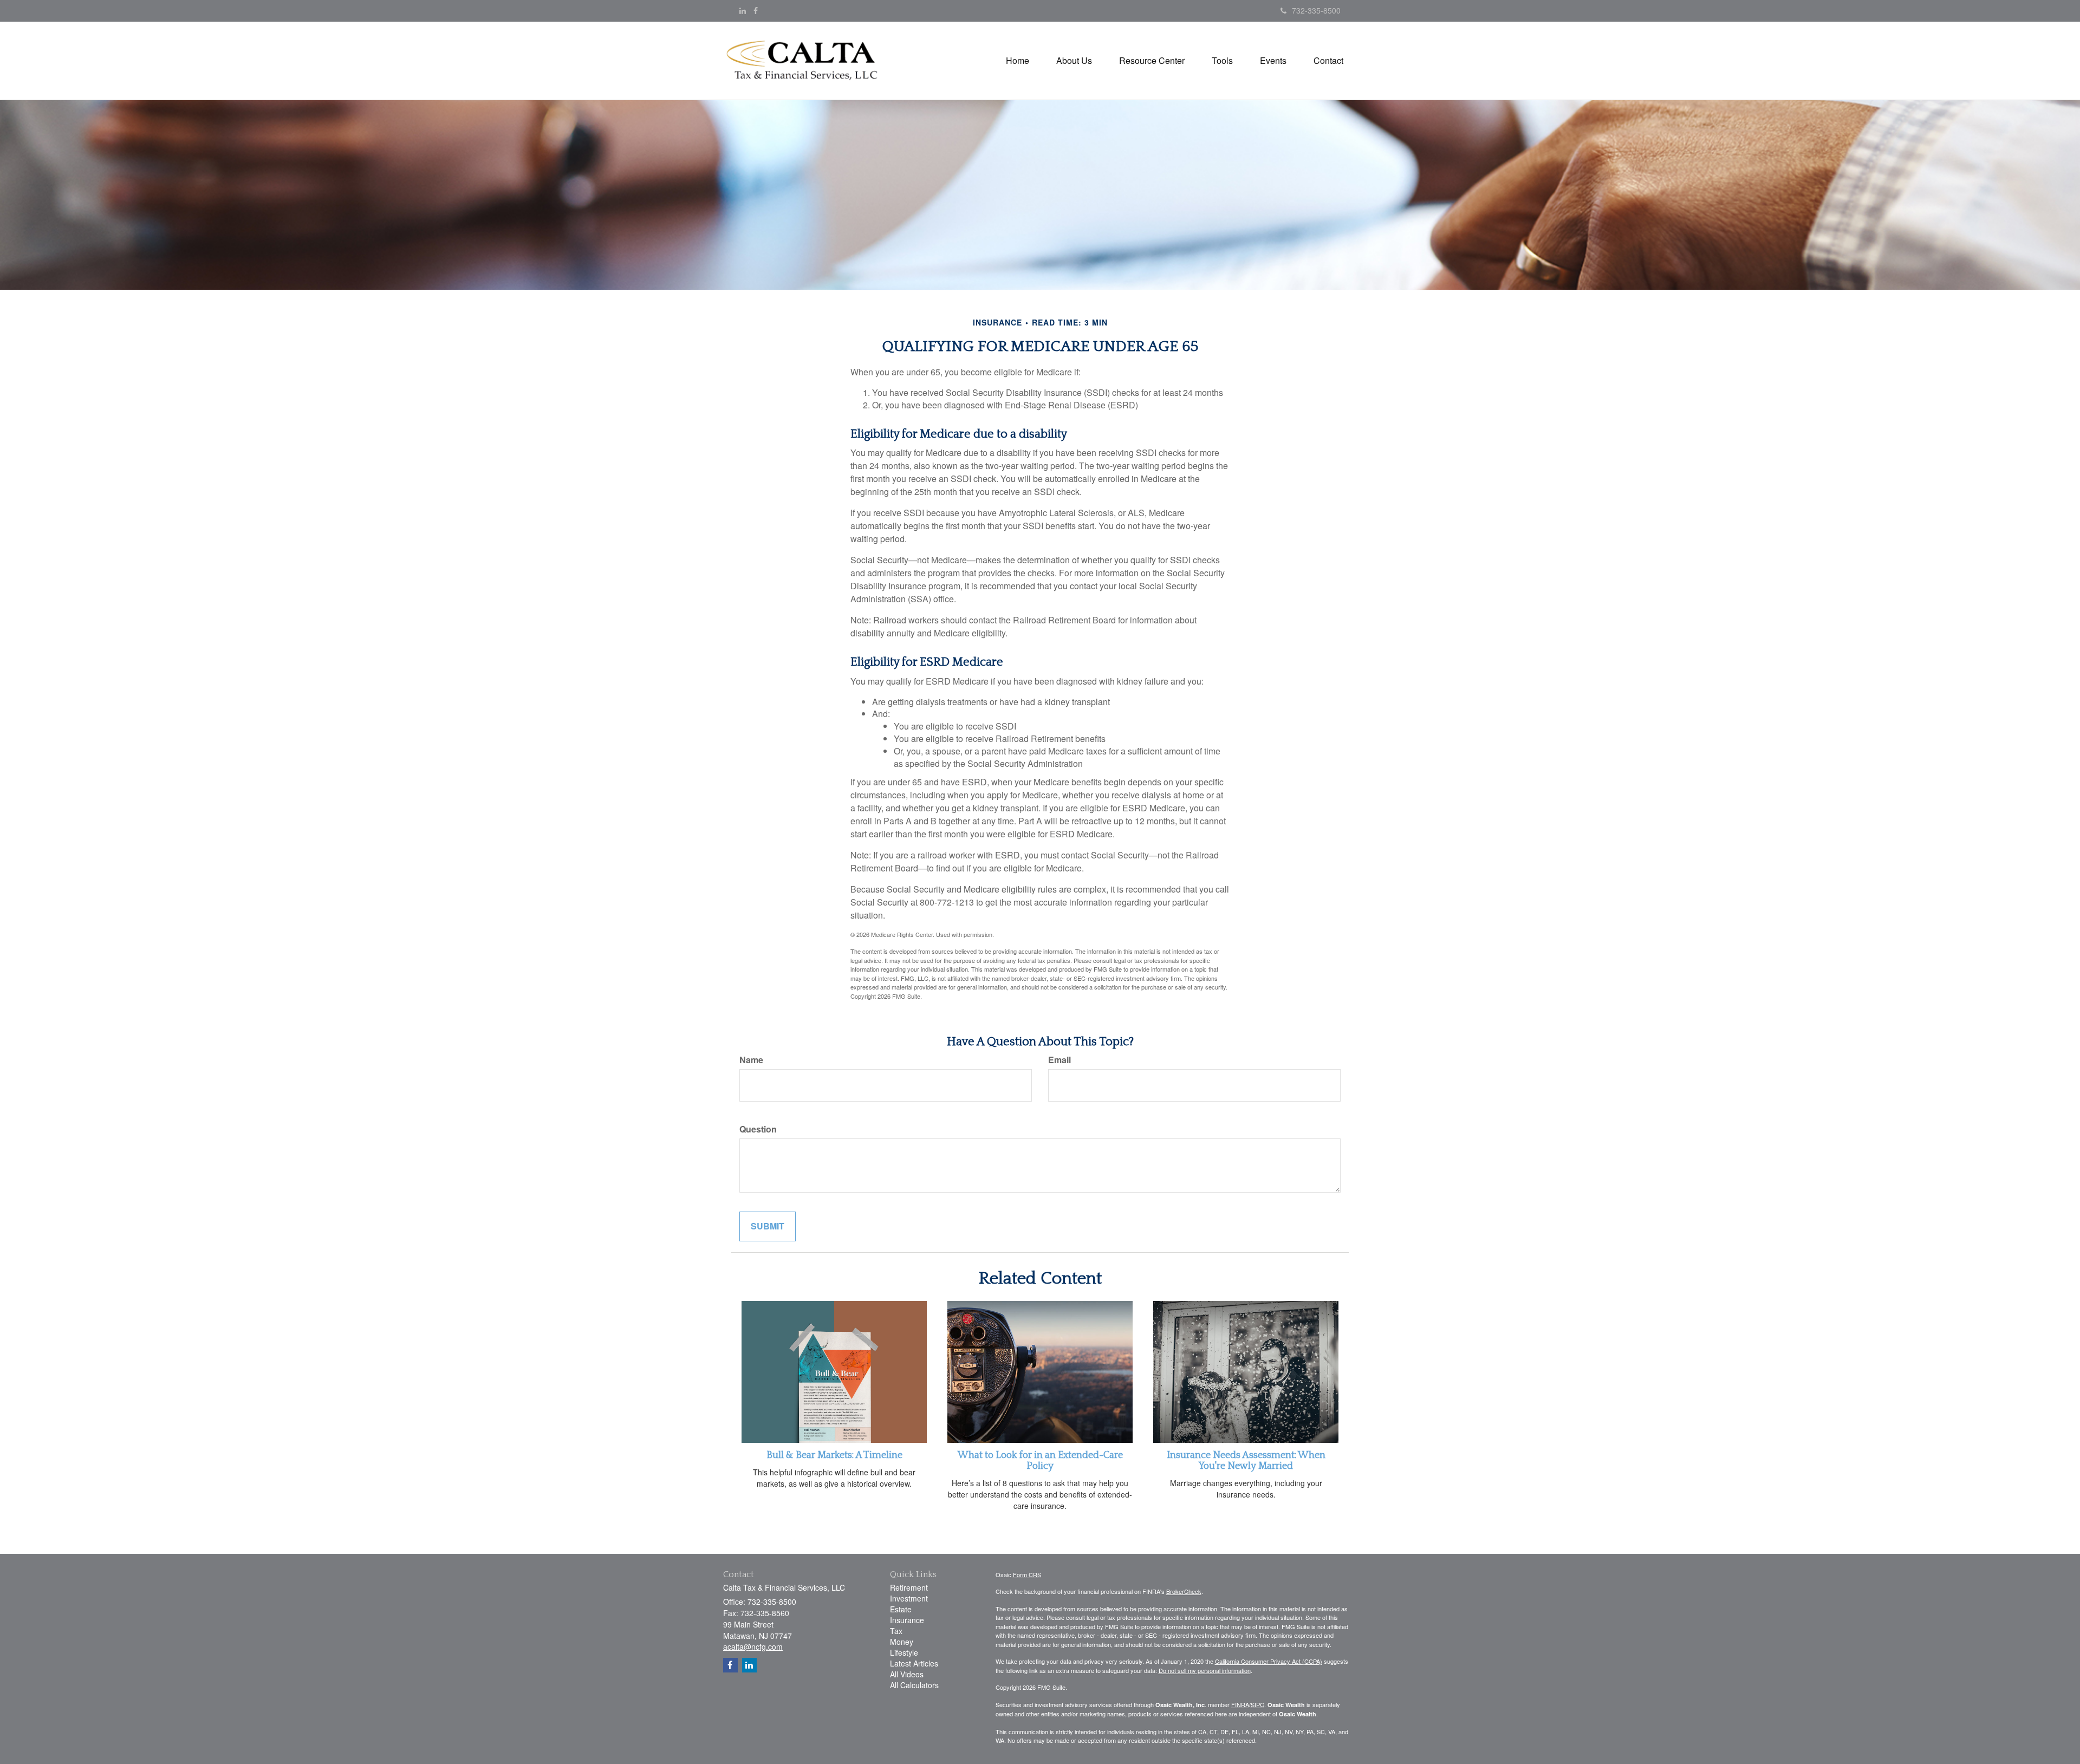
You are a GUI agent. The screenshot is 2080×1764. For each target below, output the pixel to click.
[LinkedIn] (743, 10)
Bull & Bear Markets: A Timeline (834, 1455)
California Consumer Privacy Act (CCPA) (1269, 1661)
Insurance (907, 1620)
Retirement (909, 1587)
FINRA (1240, 1704)
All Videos (907, 1674)
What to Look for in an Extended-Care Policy (1040, 1461)
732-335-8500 (1316, 10)
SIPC (1257, 1704)
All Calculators (914, 1685)
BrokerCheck (1184, 1591)
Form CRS (1027, 1574)
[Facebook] (756, 10)
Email (1059, 1060)
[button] (1074, 61)
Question (758, 1129)
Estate (901, 1609)
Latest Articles (914, 1663)
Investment (909, 1598)
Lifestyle (904, 1652)
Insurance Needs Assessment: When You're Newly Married (1246, 1461)
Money (902, 1642)
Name (751, 1060)
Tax (896, 1631)
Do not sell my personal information (1205, 1670)
